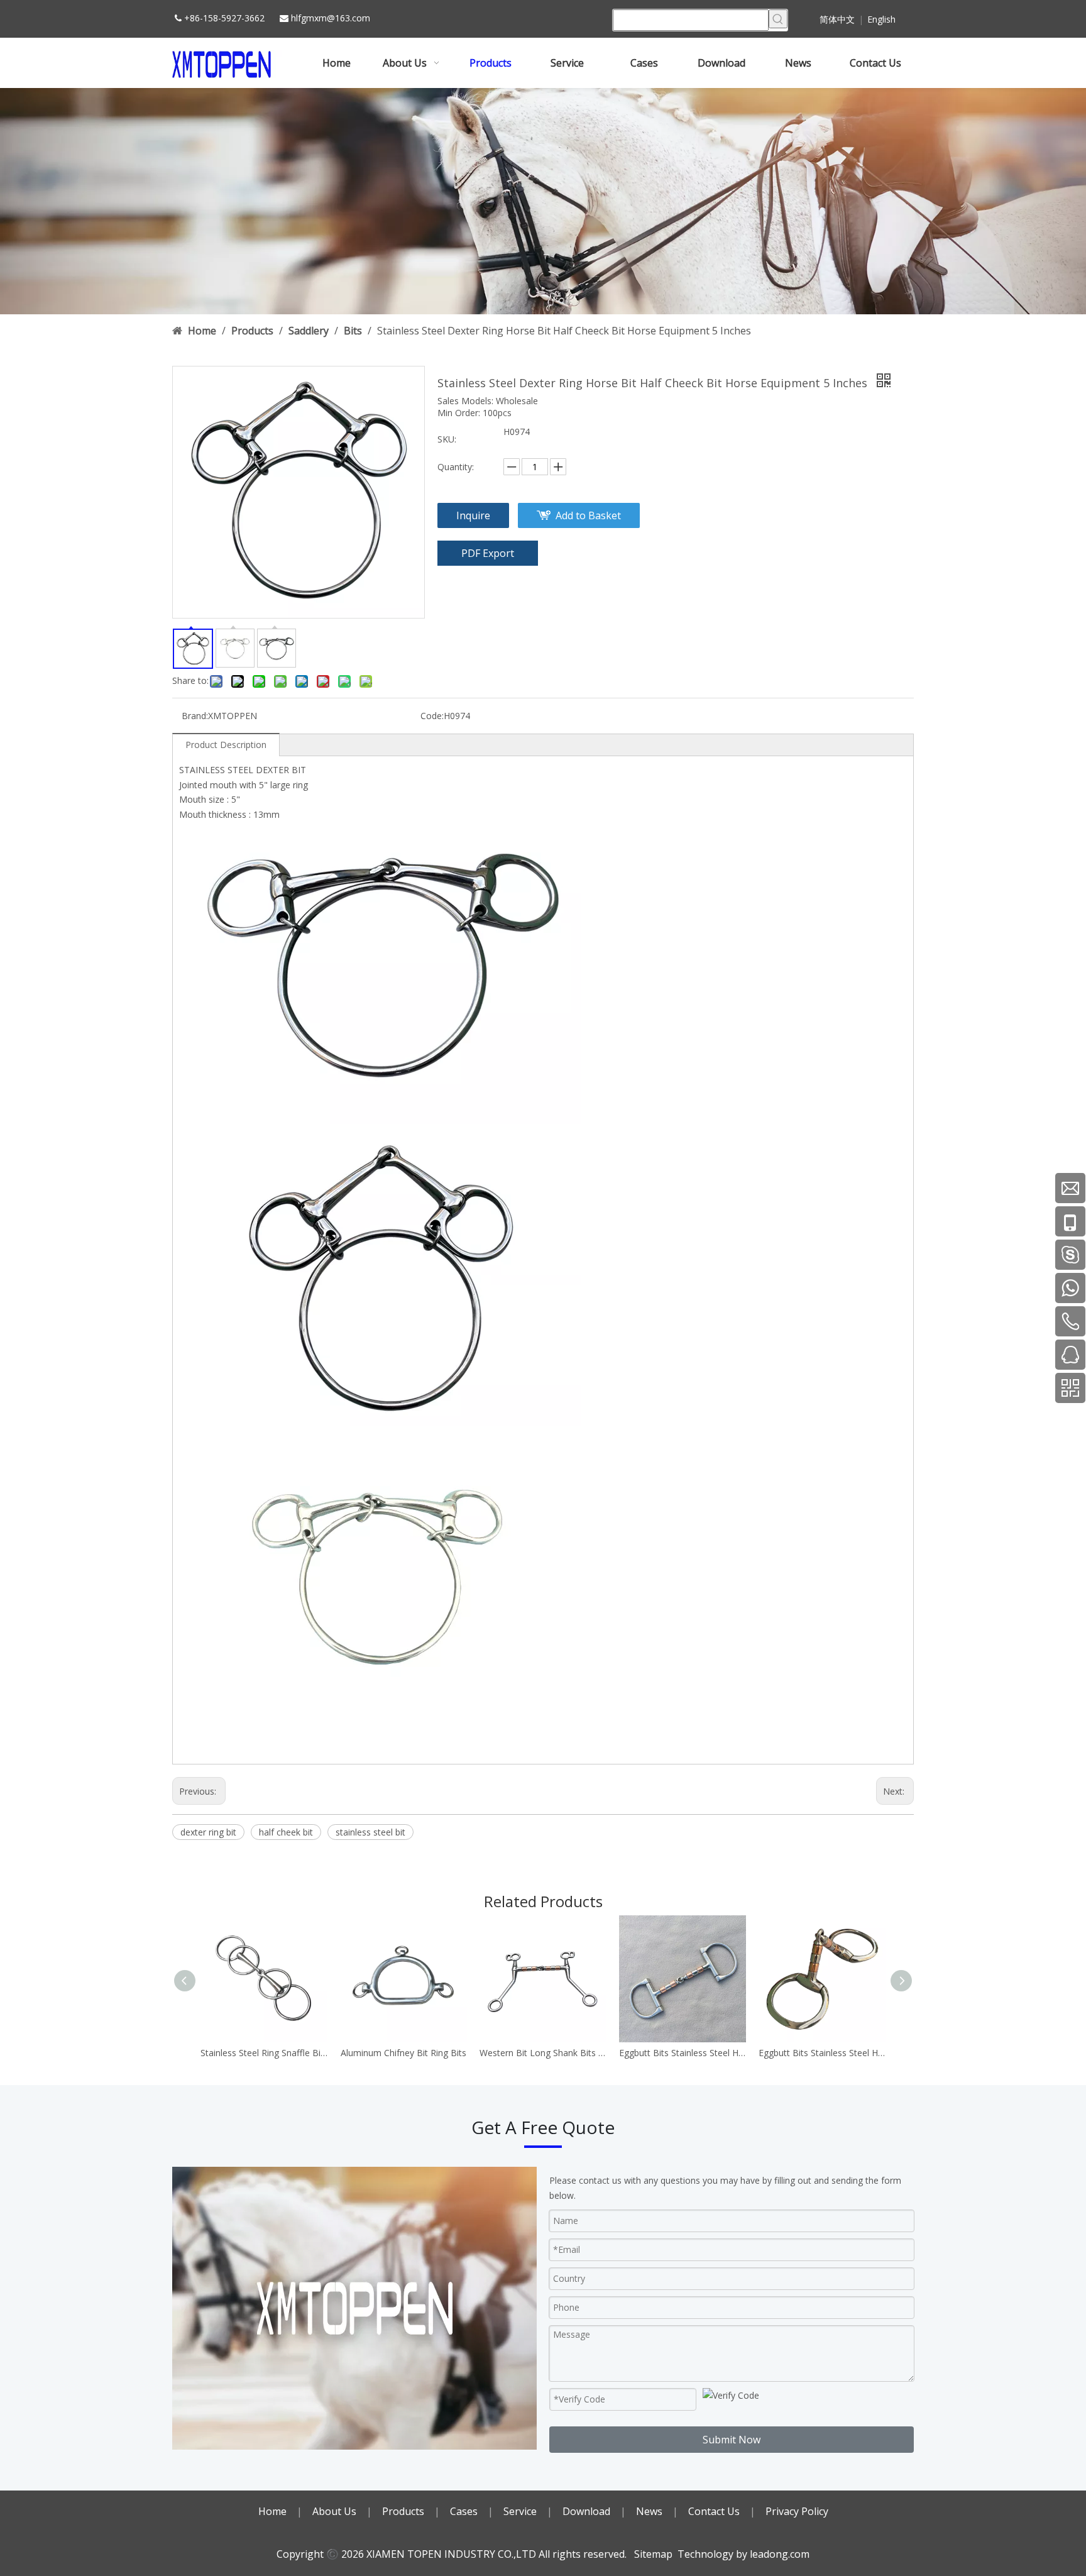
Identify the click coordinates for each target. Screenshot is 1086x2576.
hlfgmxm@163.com (331, 18)
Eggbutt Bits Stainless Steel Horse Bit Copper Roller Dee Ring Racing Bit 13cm (683, 2053)
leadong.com (780, 2554)
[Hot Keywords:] (778, 19)
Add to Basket (588, 515)
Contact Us (714, 2511)
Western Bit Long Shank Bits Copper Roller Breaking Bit (543, 2053)
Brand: (195, 716)
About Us (334, 2511)
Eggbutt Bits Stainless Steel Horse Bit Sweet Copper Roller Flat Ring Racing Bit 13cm (822, 2053)
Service (520, 2511)
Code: (432, 716)
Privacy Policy (797, 2511)
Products (403, 2511)
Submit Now (732, 2440)
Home (272, 2511)
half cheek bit (286, 1832)
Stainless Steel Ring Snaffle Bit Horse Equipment (264, 2053)
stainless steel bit (370, 1832)
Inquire (473, 515)
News (649, 2511)
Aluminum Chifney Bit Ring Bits (403, 2053)
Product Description (226, 745)
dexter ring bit (208, 1832)
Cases (464, 2511)
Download (586, 2511)
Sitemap (653, 2554)
